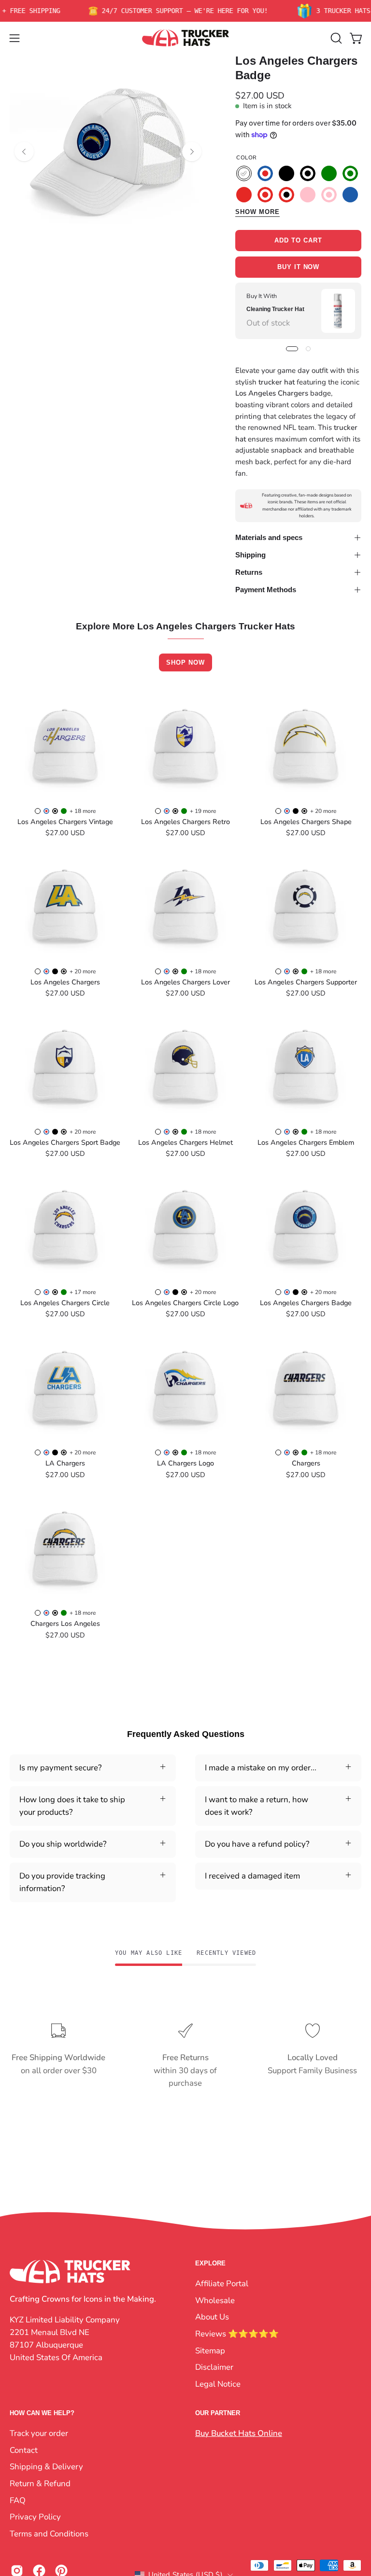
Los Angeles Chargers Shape (306, 822)
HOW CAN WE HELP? (42, 2413)
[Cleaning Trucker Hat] (338, 311)
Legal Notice (218, 2384)
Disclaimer (214, 2367)
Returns (249, 572)
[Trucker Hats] (185, 38)
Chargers (306, 1463)
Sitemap (210, 2350)
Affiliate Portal (222, 2284)
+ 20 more (323, 811)
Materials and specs (269, 537)
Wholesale (215, 2300)
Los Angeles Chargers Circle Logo (185, 1303)
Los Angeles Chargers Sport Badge (65, 1142)
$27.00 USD (65, 833)
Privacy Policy (35, 2517)
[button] (335, 38)
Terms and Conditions (49, 2534)
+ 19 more (203, 811)
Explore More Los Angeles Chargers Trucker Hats (185, 627)
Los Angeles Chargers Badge (306, 1303)
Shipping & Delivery (46, 2467)
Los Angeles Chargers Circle (65, 1303)
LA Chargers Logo (185, 1463)
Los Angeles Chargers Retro (185, 822)
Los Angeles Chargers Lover (185, 982)
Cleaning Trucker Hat (275, 309)
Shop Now (185, 662)
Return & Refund (40, 2483)
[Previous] (24, 152)
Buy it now (299, 267)
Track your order (39, 2433)
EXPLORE (210, 2263)
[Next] (192, 152)
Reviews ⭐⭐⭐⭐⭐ (237, 2333)
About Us (212, 2317)
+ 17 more (83, 1292)
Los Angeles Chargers (65, 982)
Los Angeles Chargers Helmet (185, 1142)
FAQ (18, 2500)
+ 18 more (83, 811)
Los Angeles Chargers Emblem (306, 1142)
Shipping (250, 555)
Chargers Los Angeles (65, 1623)
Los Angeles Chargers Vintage (65, 822)
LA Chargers (65, 1463)
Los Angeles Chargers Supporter (306, 982)
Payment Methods (266, 590)
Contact (24, 2450)
